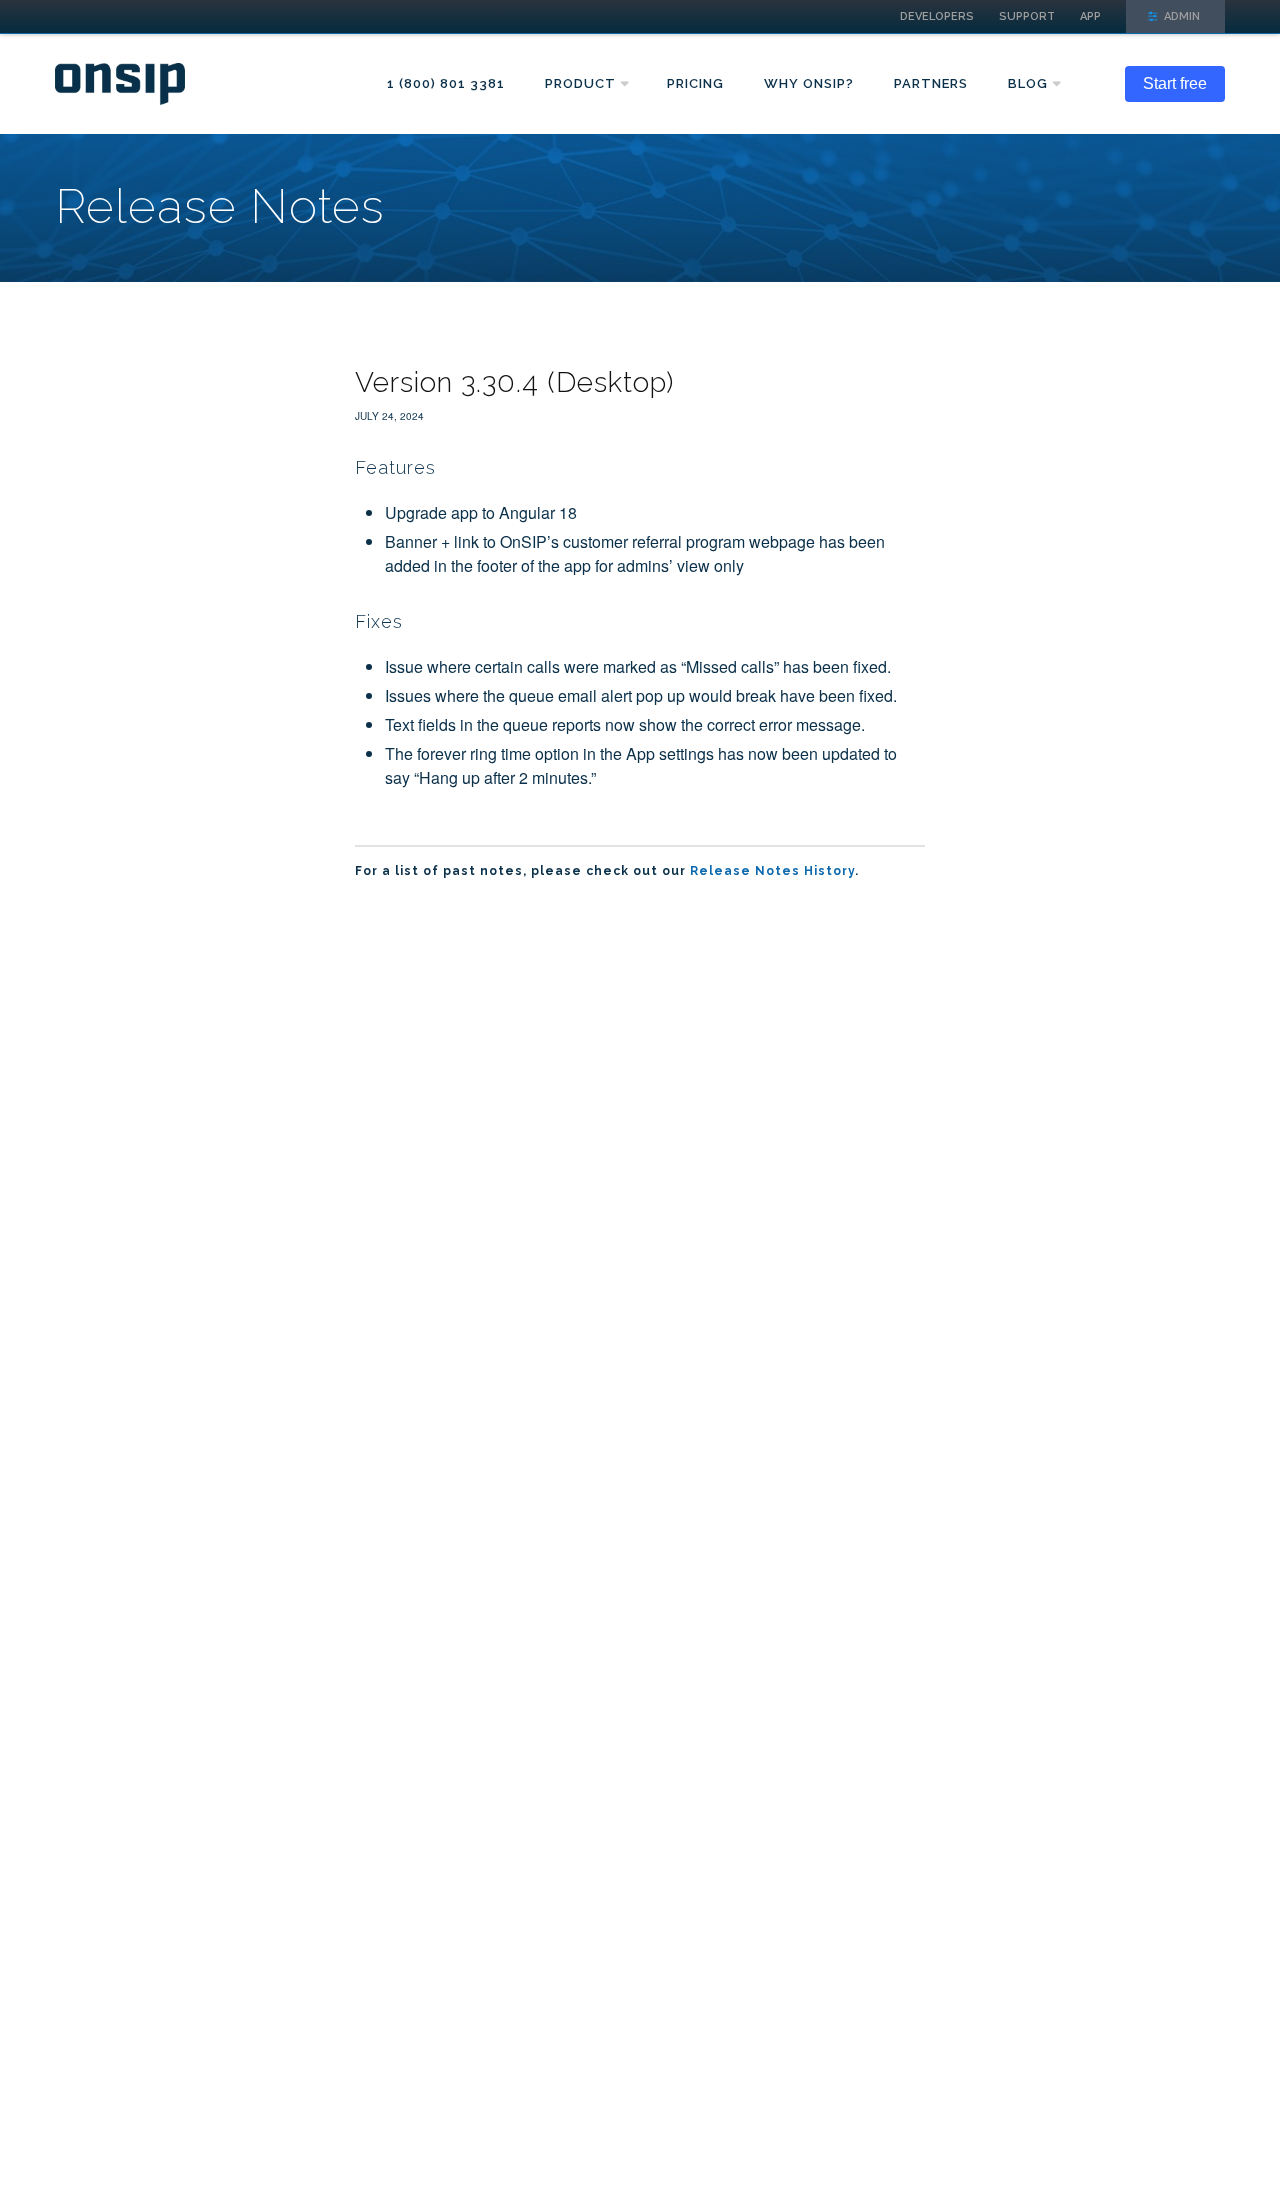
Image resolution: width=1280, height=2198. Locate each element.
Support (1027, 16)
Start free (1175, 83)
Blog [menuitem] (1028, 83)
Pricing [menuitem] (695, 83)
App (1090, 16)
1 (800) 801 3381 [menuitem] (446, 83)
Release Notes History (772, 871)
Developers (937, 16)
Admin (1180, 16)
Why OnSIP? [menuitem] (809, 83)
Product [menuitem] (580, 83)
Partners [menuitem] (931, 83)
